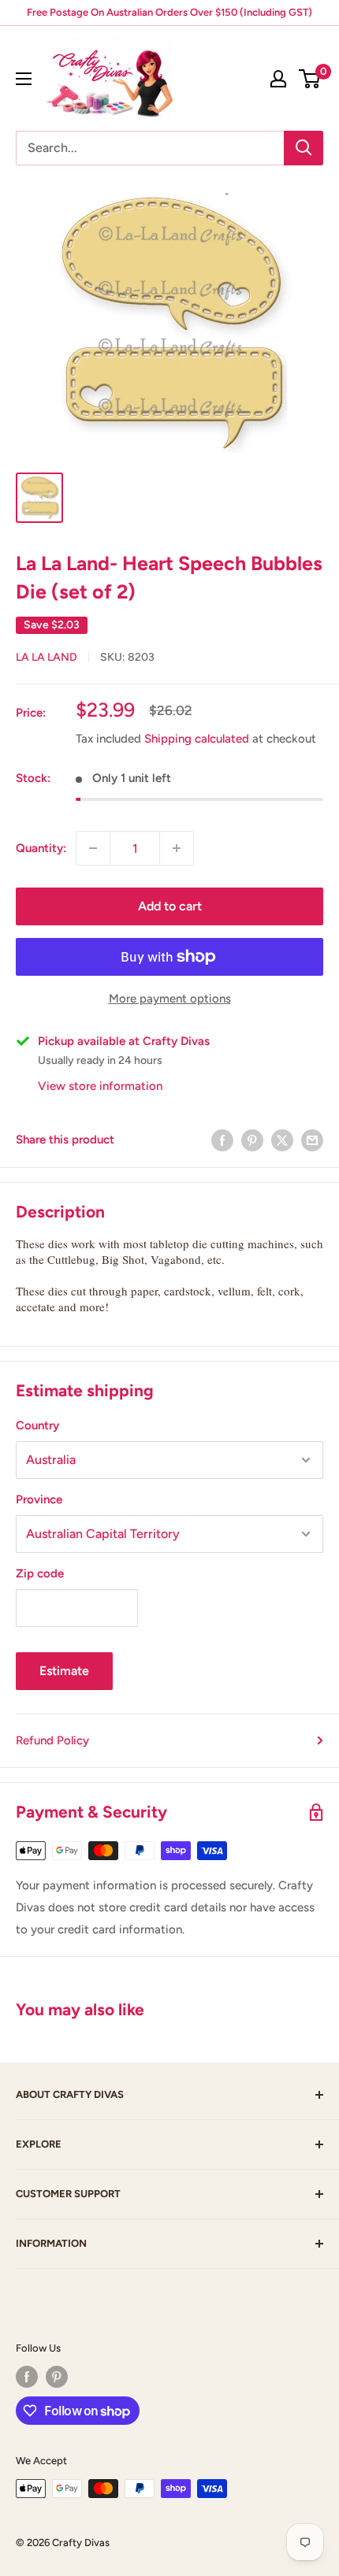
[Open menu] (24, 79)
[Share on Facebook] (222, 1140)
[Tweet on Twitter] (282, 1140)
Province (39, 1499)
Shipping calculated (197, 739)
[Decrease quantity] (93, 848)
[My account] (278, 79)
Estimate (64, 1671)
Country (37, 1425)
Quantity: (41, 848)
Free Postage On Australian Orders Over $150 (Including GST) (169, 12)
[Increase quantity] (177, 848)
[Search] (304, 148)
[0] (310, 79)
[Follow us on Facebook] (27, 2377)
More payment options (170, 999)
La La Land (47, 657)
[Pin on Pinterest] (252, 1140)
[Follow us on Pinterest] (57, 2377)
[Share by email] (312, 1140)
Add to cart (170, 906)
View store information (100, 1086)
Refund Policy (52, 1740)
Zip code (40, 1573)
